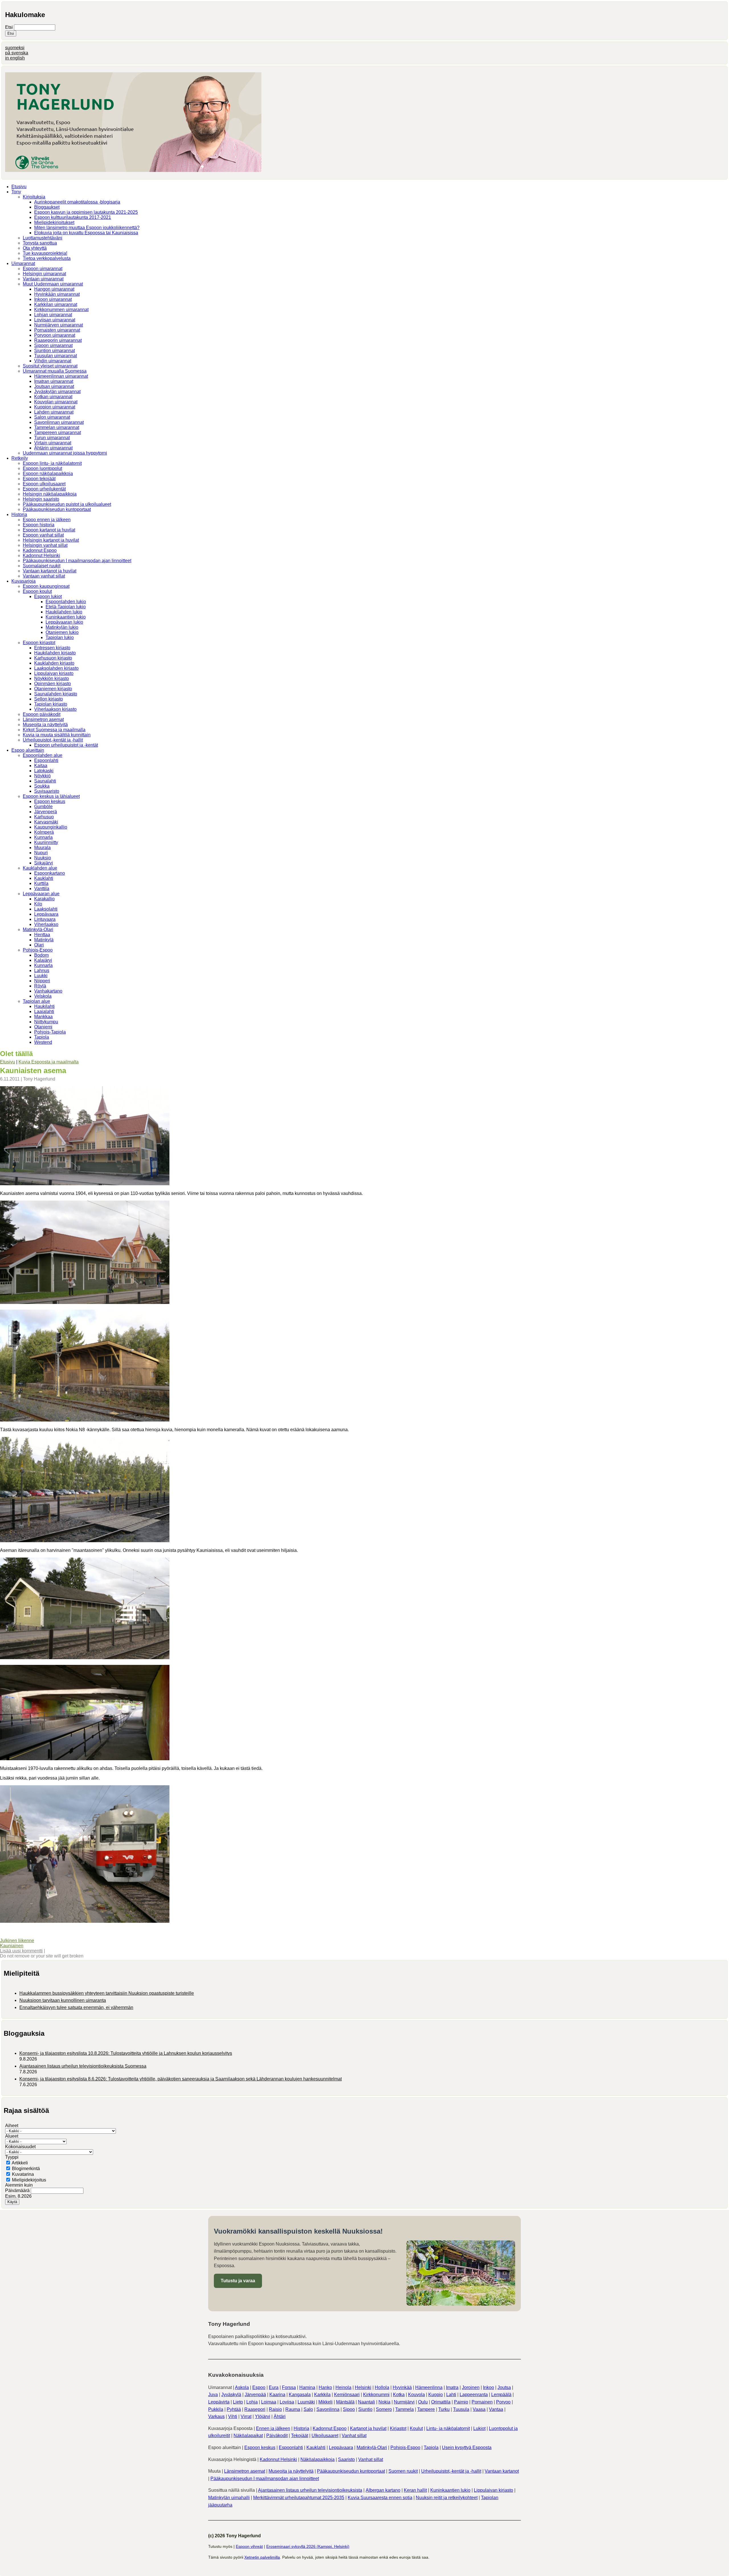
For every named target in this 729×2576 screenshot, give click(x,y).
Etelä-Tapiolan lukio (66, 607)
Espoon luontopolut (42, 468)
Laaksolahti (46, 909)
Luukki (41, 976)
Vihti (233, 2416)
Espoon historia (39, 525)
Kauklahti (44, 878)
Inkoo (489, 2387)
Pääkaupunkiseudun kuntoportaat (57, 509)
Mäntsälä (345, 2402)
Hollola (382, 2387)
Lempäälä (501, 2395)
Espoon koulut (37, 591)
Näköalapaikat (248, 2436)
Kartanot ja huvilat (368, 2428)
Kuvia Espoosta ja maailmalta (49, 1062)
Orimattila (441, 2402)
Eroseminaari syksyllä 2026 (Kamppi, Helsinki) (308, 2546)
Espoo (259, 2387)
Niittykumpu (46, 1022)
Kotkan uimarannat (53, 397)
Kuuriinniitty (46, 842)
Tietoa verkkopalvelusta (47, 258)
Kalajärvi (43, 960)
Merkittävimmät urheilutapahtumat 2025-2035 (299, 2498)
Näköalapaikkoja (318, 2459)
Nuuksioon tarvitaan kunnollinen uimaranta (63, 2000)
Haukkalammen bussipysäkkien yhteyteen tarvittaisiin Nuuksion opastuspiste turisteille (107, 1993)
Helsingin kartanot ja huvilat (51, 540)
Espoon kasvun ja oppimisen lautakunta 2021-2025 (86, 212)
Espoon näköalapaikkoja (48, 474)
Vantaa (496, 2409)
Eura (274, 2387)
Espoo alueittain (28, 750)
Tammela (405, 2409)
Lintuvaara (45, 919)
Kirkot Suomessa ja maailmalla (54, 730)
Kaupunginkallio (51, 827)
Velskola (43, 996)
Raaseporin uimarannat (58, 340)
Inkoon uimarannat (53, 299)
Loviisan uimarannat (55, 320)
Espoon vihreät (249, 2546)
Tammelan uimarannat (57, 427)
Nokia (384, 2402)
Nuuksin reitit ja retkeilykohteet (447, 2498)
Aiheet (12, 2126)
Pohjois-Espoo (38, 950)
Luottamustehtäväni (43, 238)
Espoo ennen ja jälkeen (47, 520)
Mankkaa (43, 1017)
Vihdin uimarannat (53, 361)
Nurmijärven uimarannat (59, 325)
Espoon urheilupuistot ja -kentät (66, 745)
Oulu (423, 2402)
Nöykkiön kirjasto (52, 678)
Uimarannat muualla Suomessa (55, 371)
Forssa (289, 2387)
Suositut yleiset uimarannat (50, 366)
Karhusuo (44, 817)
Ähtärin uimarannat (53, 448)
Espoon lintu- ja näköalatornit (52, 463)
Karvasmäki (46, 822)
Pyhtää (234, 2409)
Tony (16, 192)
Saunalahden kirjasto (56, 694)
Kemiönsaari (347, 2395)
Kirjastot (398, 2428)
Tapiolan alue (36, 1001)
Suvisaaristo (47, 791)
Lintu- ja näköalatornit (448, 2428)
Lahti (451, 2395)
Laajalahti (44, 1011)
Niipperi (42, 981)
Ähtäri (280, 2416)
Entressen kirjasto (52, 648)
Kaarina (277, 2395)
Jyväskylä (231, 2395)
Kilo (38, 904)
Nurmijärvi (404, 2402)
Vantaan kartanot (502, 2471)
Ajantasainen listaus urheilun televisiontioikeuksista (310, 2490)
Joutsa (504, 2387)
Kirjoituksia (34, 197)
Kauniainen (12, 1946)
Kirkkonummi (376, 2395)
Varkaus (216, 2416)
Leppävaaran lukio (64, 622)
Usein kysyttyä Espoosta (467, 2447)
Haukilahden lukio (64, 612)
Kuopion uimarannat (55, 407)
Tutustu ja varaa (238, 2281)
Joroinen (471, 2387)
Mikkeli (325, 2402)
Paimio (461, 2402)
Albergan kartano (383, 2490)
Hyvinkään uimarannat (57, 294)
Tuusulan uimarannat (56, 356)
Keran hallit (415, 2490)
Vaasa (479, 2409)
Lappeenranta (474, 2395)
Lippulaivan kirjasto (54, 673)
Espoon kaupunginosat (46, 586)
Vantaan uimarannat (43, 279)
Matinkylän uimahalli (229, 2498)
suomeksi (15, 48)
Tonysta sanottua (40, 243)
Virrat (246, 2416)
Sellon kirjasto (49, 699)
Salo (308, 2409)
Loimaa (269, 2402)
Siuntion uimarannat (55, 351)
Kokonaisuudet (20, 2147)
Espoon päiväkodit (42, 714)
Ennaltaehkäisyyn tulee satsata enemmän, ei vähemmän (76, 2007)
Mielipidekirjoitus (29, 2180)
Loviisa (287, 2402)
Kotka (399, 2395)
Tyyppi (12, 2157)
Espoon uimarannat (43, 269)
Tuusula (461, 2409)
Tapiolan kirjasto (51, 704)
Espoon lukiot (48, 596)
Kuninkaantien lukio (66, 617)
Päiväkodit (277, 2436)
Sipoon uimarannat (53, 345)
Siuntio (365, 2409)
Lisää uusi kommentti (21, 1951)
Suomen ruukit (403, 2471)
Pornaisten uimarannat (57, 330)
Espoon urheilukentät (44, 489)
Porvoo (503, 2402)
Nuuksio (43, 858)
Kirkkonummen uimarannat (61, 310)
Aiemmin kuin (19, 2185)
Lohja (252, 2402)
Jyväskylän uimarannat (57, 392)
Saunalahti (45, 781)
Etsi (10, 27)
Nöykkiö (42, 776)
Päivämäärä (18, 2190)
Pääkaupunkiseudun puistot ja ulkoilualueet (67, 504)
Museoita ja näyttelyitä (45, 725)
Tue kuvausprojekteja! (45, 253)
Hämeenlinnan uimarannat (61, 376)
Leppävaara (46, 914)
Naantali (366, 2402)
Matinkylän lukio (62, 627)
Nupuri (41, 853)
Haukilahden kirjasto (55, 653)
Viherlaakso (46, 924)
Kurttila (41, 883)
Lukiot (479, 2428)
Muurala (42, 848)
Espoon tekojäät (39, 479)
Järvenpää (255, 2395)
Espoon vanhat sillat (43, 535)
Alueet (12, 2136)
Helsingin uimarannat (44, 274)
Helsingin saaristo (41, 499)
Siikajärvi (44, 863)
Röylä (40, 986)
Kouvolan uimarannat (56, 402)
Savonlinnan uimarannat (59, 422)
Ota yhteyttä (35, 248)
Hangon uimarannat (54, 289)
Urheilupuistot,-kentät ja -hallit (53, 740)
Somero (384, 2409)
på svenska (17, 53)
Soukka (42, 786)
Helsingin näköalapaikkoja (50, 494)
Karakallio (44, 899)
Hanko (325, 2387)
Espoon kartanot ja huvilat (49, 530)
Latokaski (44, 771)
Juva (213, 2395)
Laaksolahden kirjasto (56, 668)
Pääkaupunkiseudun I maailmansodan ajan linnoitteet (77, 561)
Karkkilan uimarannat (56, 304)
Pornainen (482, 2402)
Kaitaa (41, 766)
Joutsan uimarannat (54, 386)
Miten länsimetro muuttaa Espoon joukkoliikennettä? (87, 228)
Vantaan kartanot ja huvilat (50, 571)
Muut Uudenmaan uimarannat (53, 284)
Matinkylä (44, 940)
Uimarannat (23, 263)
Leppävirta (219, 2402)
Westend (43, 1042)
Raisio (275, 2409)
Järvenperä (46, 812)
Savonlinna (328, 2409)
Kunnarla (43, 837)
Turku (444, 2409)
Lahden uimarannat (54, 412)
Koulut (416, 2428)
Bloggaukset (47, 207)
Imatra (452, 2387)
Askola (242, 2387)
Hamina (307, 2387)
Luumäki (306, 2402)
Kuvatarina (23, 2174)
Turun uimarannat (52, 438)
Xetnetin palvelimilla (262, 2557)
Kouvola (416, 2395)
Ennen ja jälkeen (273, 2428)
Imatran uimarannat (54, 381)
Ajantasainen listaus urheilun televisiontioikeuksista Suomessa (83, 2066)
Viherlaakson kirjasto (55, 709)
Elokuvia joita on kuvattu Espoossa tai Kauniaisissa (86, 233)
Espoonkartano (50, 873)
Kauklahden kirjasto (54, 663)
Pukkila (216, 2409)
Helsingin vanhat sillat (45, 545)
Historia (19, 514)
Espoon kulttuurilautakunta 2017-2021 (73, 217)
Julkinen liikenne (17, 1941)
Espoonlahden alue (43, 755)
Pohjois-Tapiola (50, 1032)
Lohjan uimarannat (53, 315)
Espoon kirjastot (39, 643)
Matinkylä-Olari (38, 929)
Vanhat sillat (354, 2436)
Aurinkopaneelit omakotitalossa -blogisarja (77, 202)
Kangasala (300, 2395)
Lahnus (42, 970)
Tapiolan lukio (60, 637)
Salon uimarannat (52, 417)
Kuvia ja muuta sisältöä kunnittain (57, 735)
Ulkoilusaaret (325, 2436)
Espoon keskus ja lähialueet (51, 796)
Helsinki (363, 2387)
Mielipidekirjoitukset (54, 222)
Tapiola (42, 1037)
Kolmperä (44, 832)
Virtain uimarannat (53, 443)
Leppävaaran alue (41, 894)
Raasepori (255, 2409)
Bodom (41, 955)
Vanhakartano (48, 991)
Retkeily (20, 458)
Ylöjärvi (263, 2416)
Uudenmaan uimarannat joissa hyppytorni (65, 453)
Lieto (238, 2402)
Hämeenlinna (429, 2387)
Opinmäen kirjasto (53, 684)
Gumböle (43, 807)
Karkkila (322, 2395)
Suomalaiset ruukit (42, 566)
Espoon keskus (50, 801)
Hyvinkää (402, 2387)
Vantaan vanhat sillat (44, 576)
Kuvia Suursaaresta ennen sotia (380, 2498)
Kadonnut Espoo (40, 550)
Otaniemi (43, 1027)
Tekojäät (300, 2436)
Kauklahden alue (40, 868)
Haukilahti (44, 1006)
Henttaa (42, 935)
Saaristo (346, 2459)
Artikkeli (20, 2163)
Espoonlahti (46, 760)
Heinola (343, 2387)
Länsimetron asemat (43, 719)
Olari (39, 945)
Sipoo (349, 2409)
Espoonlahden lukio (66, 602)
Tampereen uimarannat (58, 433)
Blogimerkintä (26, 2169)
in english (15, 58)
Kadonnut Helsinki (41, 555)
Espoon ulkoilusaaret (44, 484)
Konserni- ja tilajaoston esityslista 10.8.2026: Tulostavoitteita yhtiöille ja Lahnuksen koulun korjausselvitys (126, 2053)
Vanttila (42, 889)
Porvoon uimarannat (55, 335)
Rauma (293, 2409)
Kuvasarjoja (23, 581)
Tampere (426, 2409)
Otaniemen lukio (62, 632)
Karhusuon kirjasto (53, 658)
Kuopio (436, 2395)
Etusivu (19, 187)
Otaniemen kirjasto (53, 689)
